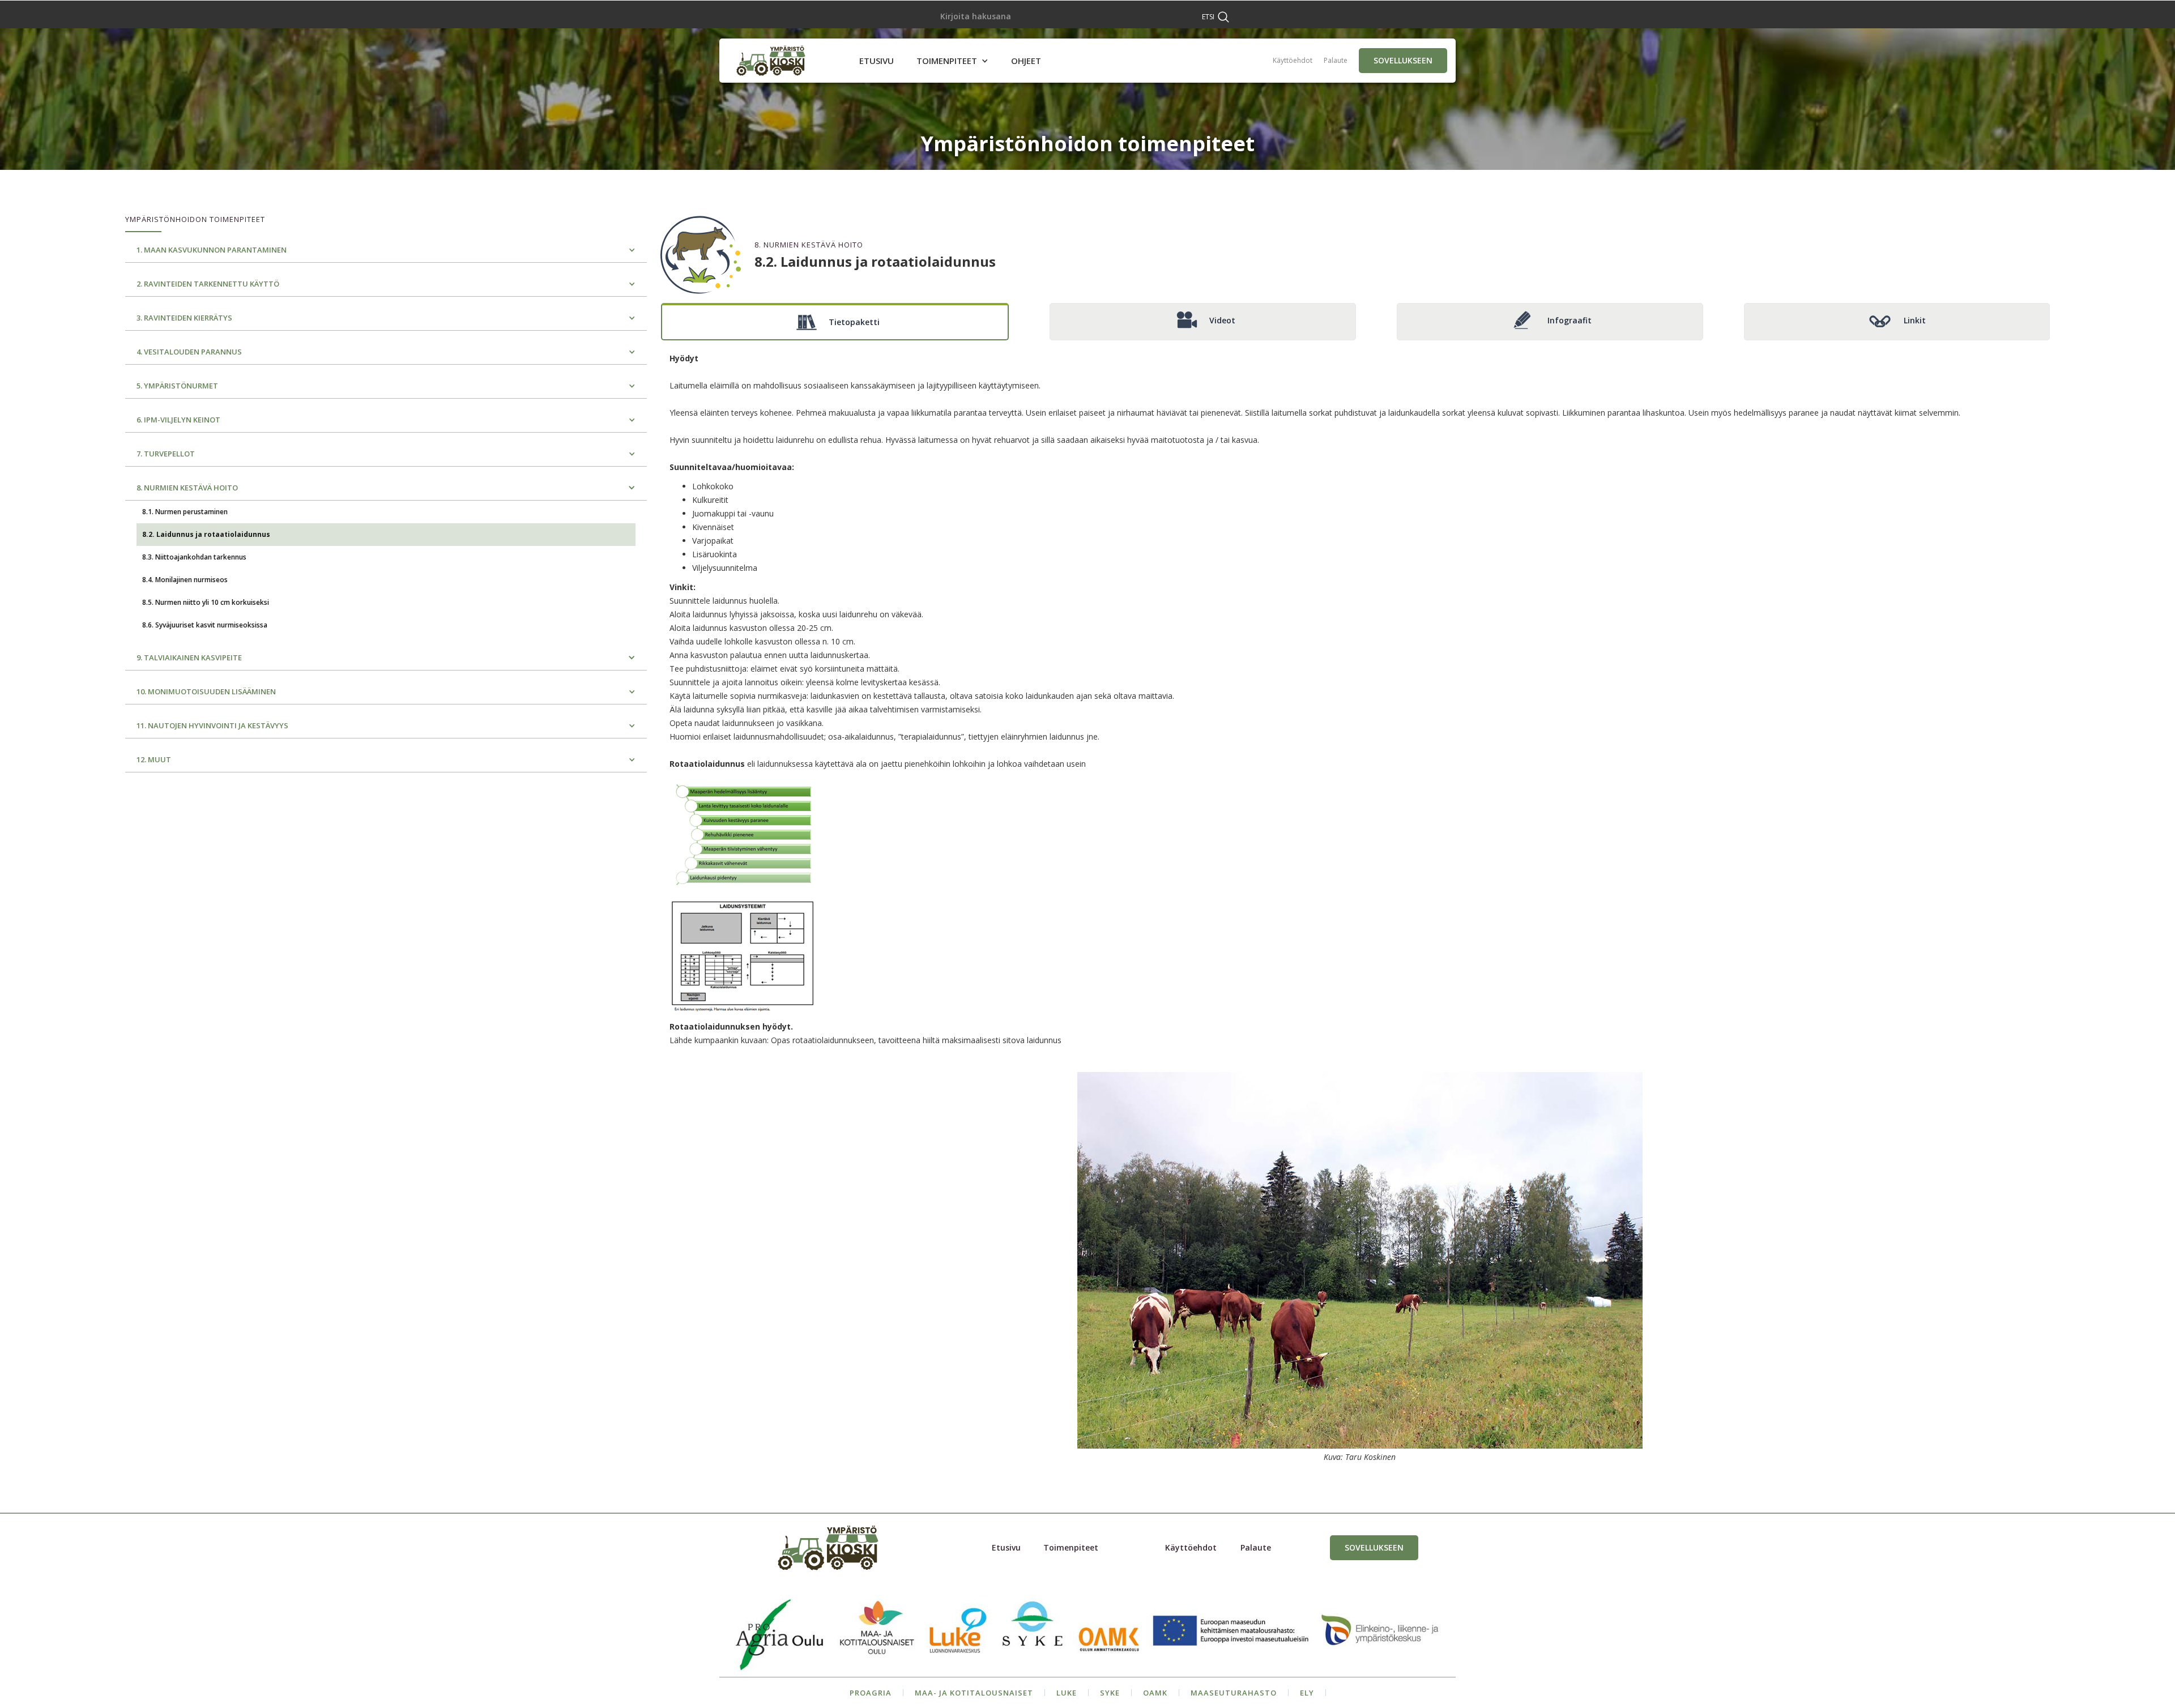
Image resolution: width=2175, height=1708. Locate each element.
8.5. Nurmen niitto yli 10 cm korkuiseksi (206, 602)
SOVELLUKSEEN (1403, 60)
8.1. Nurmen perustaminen (185, 512)
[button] (952, 61)
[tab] (835, 322)
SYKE (1110, 1693)
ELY (1307, 1693)
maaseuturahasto (1234, 1693)
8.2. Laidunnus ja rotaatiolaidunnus (206, 534)
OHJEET (1026, 61)
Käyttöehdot (1293, 60)
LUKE (1067, 1693)
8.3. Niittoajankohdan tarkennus (194, 557)
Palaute (1336, 60)
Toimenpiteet (1071, 1547)
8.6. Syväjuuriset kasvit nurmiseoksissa (205, 625)
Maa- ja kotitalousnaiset (974, 1693)
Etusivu (1006, 1547)
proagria (871, 1693)
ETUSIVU (877, 61)
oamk (1155, 1693)
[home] (771, 61)
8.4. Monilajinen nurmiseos (185, 580)
